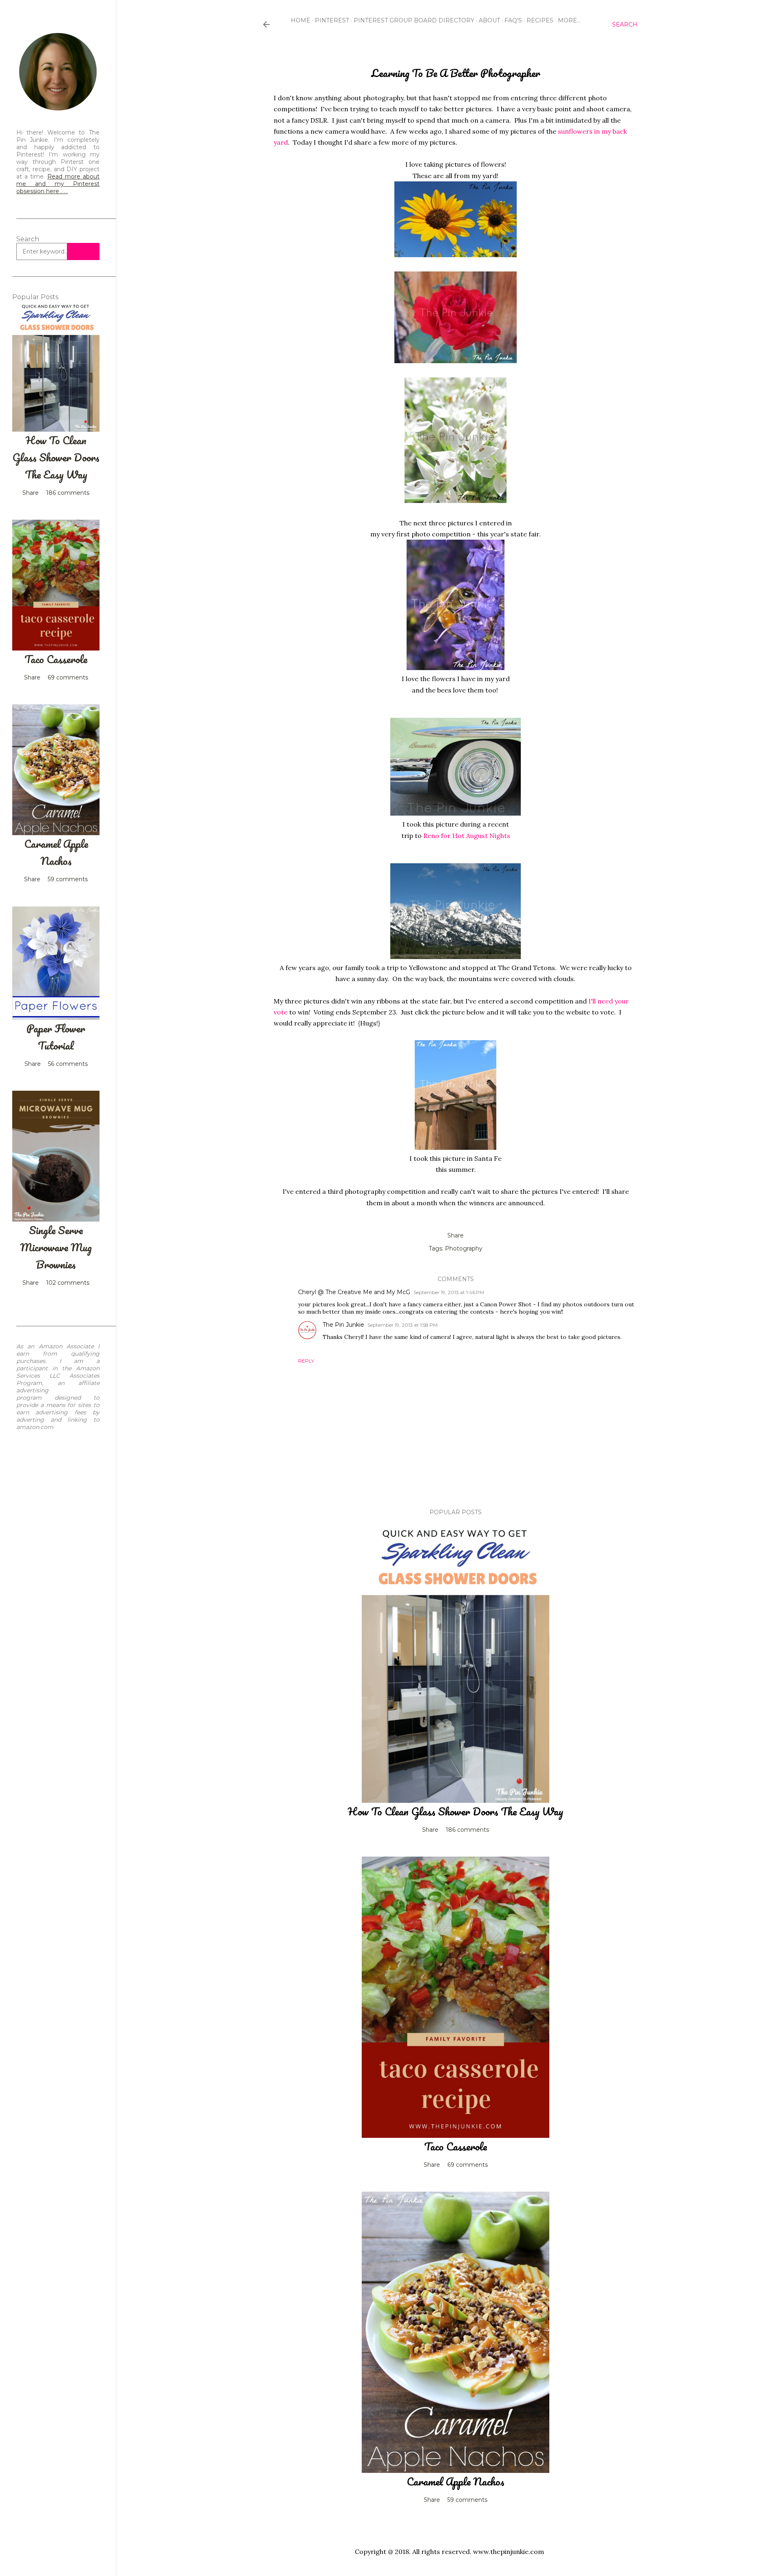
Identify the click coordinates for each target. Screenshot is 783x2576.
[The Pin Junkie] (58, 110)
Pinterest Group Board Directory (414, 20)
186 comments (467, 1830)
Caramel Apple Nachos (456, 2481)
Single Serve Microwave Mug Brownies (56, 1247)
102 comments (68, 1283)
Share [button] (456, 1235)
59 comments (467, 2500)
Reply (306, 1361)
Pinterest (332, 20)
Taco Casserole (456, 2146)
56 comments (68, 1064)
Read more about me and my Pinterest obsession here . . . (58, 184)
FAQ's (513, 20)
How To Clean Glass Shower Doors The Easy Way (456, 1811)
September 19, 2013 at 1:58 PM (403, 1325)
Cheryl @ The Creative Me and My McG (354, 1292)
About (489, 20)
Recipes (540, 20)
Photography (464, 1248)
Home (301, 20)
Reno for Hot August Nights (467, 836)
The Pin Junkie (343, 1325)
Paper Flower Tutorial (56, 1037)
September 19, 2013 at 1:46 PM (449, 1292)
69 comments (468, 2165)
